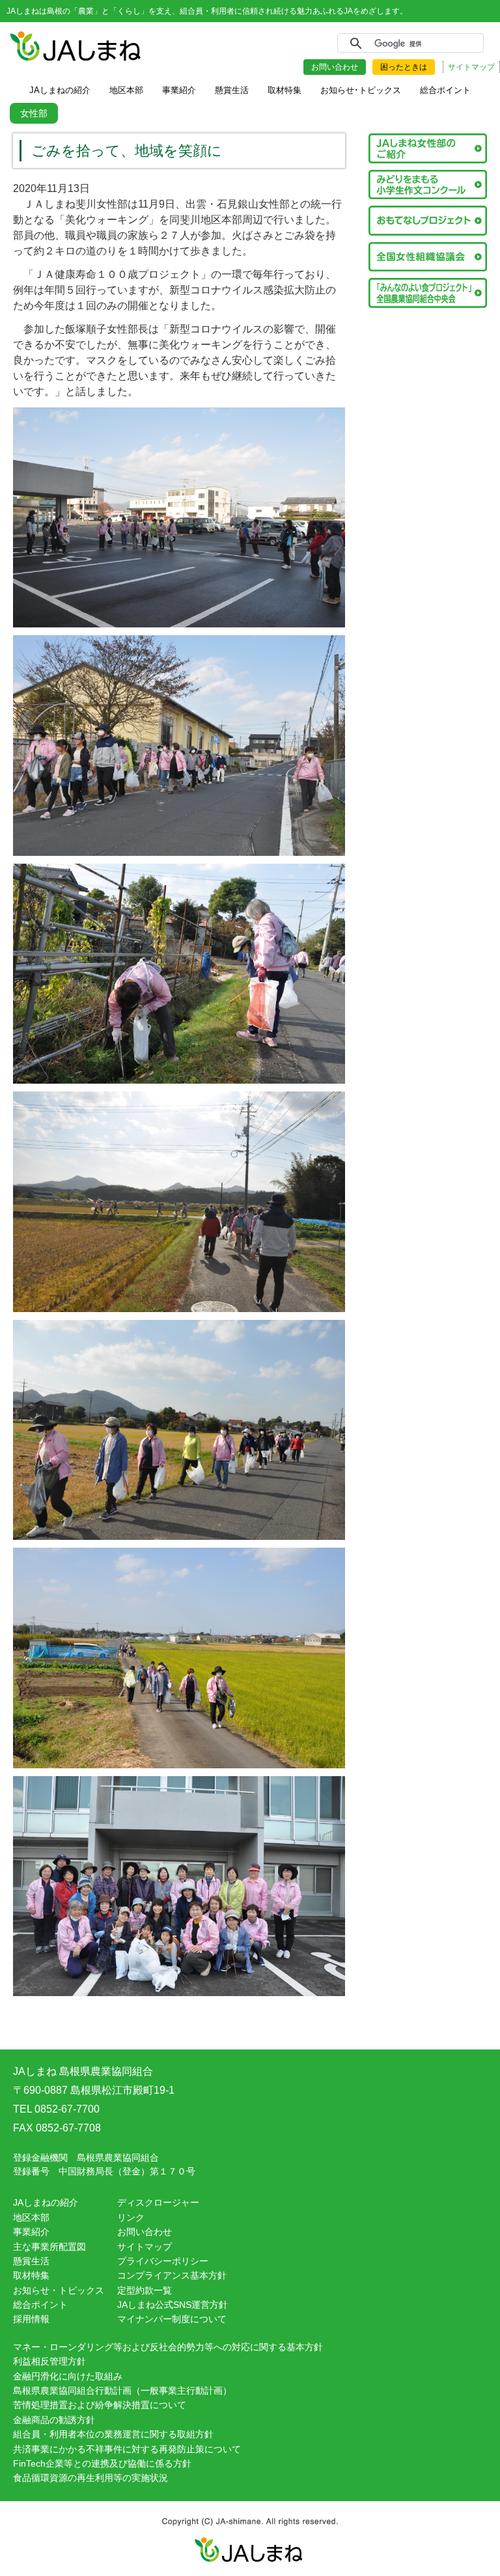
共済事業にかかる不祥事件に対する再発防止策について (127, 2449)
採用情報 (31, 2319)
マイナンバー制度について (172, 2319)
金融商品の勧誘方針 (54, 2420)
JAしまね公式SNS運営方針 (173, 2305)
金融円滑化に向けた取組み (68, 2376)
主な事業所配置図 (49, 2247)
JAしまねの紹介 (46, 2202)
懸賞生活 (31, 2261)
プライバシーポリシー (163, 2261)
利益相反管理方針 (49, 2361)
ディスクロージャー (158, 2202)
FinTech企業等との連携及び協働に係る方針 (102, 2463)
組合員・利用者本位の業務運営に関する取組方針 (113, 2434)
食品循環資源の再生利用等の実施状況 (90, 2478)
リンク (131, 2217)
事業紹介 (31, 2232)
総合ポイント (40, 2305)
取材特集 (31, 2275)
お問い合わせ (335, 67)
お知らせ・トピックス (59, 2290)
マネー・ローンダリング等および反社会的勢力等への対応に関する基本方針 (168, 2347)
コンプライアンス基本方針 (172, 2275)
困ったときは (404, 67)
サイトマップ (471, 67)
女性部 (34, 113)
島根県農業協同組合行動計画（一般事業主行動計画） (122, 2391)
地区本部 (31, 2217)
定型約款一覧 (145, 2290)
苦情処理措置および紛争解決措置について (100, 2405)
